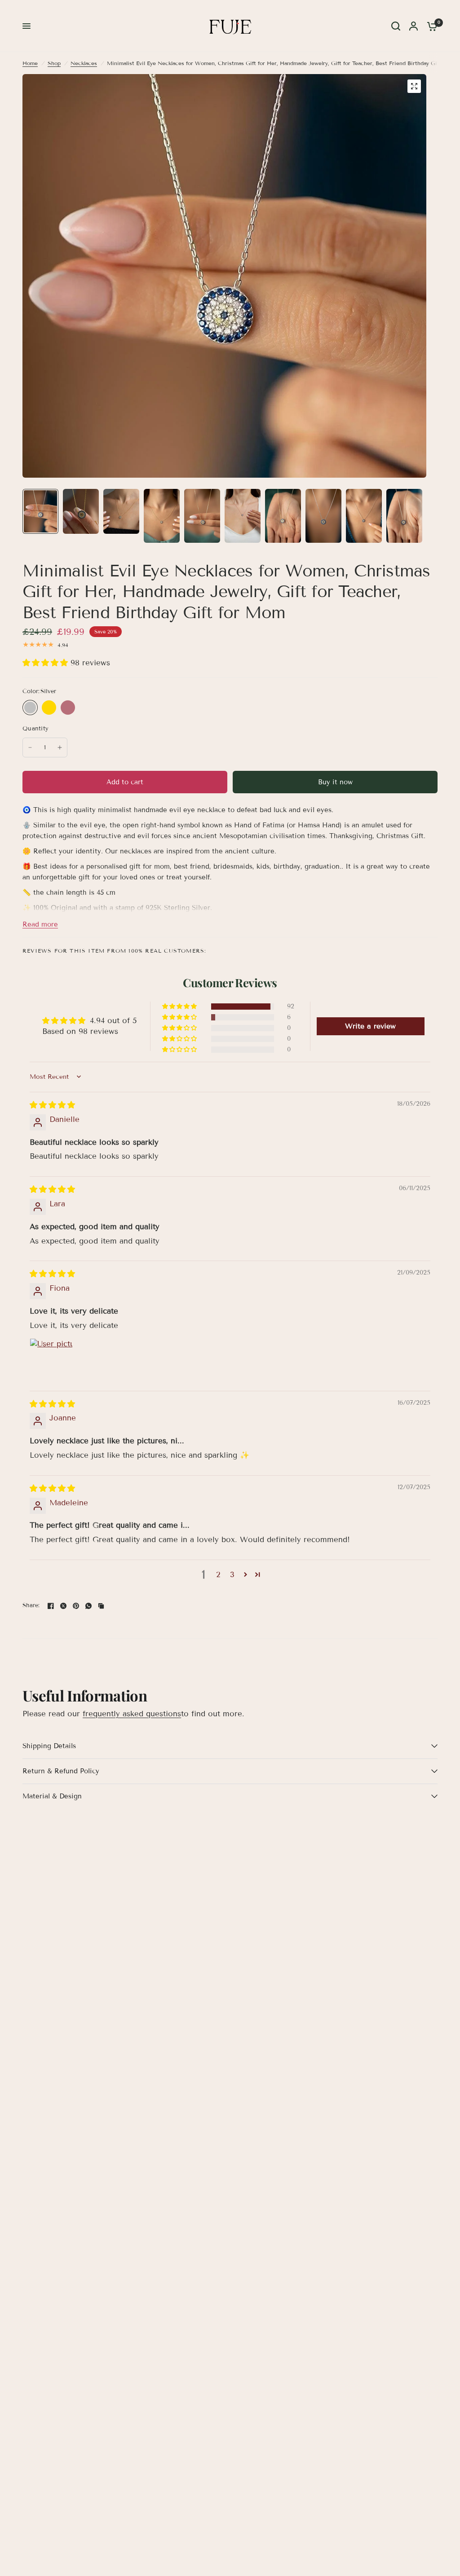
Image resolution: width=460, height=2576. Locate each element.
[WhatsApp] (88, 1606)
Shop (54, 63)
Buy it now (335, 782)
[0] (430, 26)
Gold (49, 708)
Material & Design (52, 1796)
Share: (31, 1606)
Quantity (35, 729)
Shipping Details (49, 1746)
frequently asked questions (132, 1714)
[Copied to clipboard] (101, 1606)
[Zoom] (414, 86)
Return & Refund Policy (61, 1771)
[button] (46, 663)
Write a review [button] (370, 1026)
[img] (52, 1105)
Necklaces (84, 63)
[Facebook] (51, 1606)
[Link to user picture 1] (51, 1360)
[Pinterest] (76, 1606)
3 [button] (232, 1575)
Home (30, 63)
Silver (30, 708)
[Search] (396, 26)
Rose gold (68, 708)
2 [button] (218, 1575)
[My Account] (414, 26)
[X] (63, 1606)
